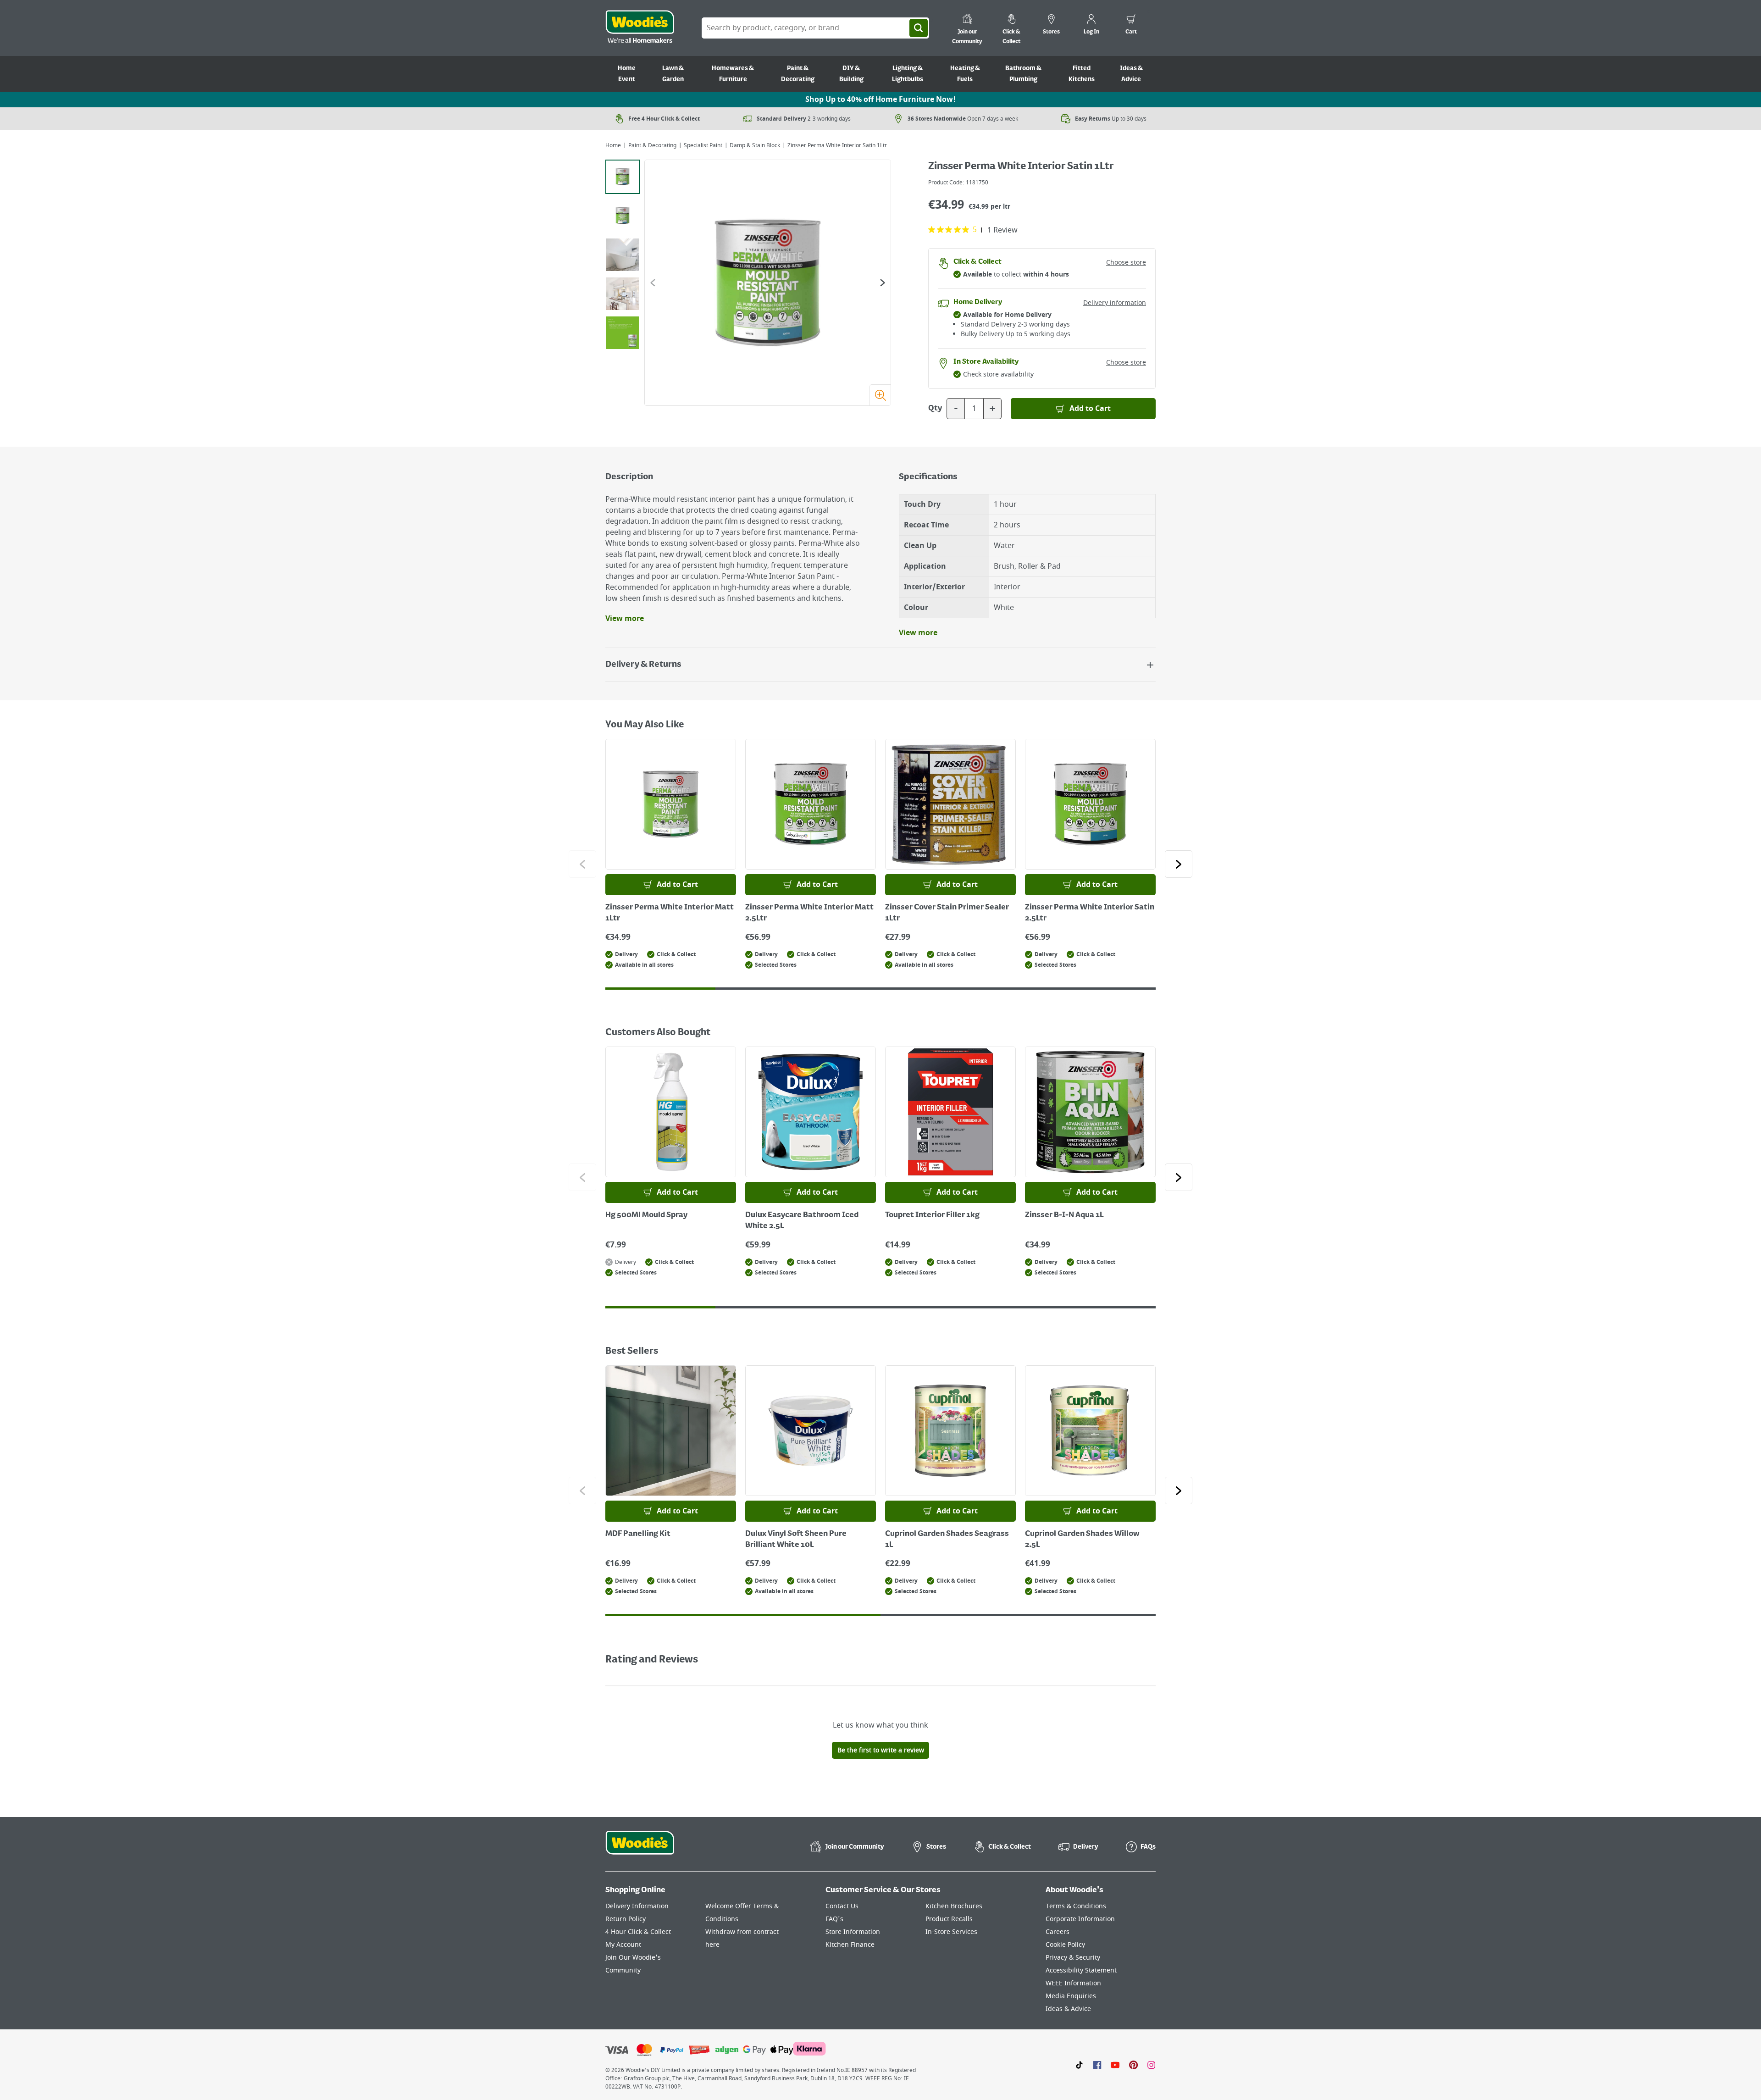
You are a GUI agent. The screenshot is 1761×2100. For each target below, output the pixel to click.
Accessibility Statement (1081, 1970)
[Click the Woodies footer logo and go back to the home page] (640, 1849)
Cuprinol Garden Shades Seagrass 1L (947, 1540)
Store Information (853, 1932)
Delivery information (1115, 303)
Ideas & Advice (1131, 74)
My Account (623, 1945)
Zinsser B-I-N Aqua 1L (1064, 1215)
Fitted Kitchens (1082, 74)
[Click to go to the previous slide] (582, 864)
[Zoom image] (880, 395)
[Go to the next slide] (883, 283)
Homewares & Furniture (733, 74)
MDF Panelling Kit (638, 1534)
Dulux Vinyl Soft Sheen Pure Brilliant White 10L (796, 1540)
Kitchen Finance (850, 1945)
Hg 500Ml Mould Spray (646, 1215)
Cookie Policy (1065, 1945)
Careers (1058, 1932)
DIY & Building (851, 74)
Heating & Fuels (965, 74)
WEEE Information (1073, 1983)
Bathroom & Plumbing (1023, 74)
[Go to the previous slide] (653, 283)
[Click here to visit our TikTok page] (1079, 2065)
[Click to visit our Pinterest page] (1133, 2065)
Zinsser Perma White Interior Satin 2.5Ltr (1090, 913)
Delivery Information (637, 1906)
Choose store (1126, 263)
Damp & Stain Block (755, 145)
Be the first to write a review (881, 1750)
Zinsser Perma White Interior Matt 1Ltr (670, 913)
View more (625, 619)
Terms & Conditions (1076, 1906)
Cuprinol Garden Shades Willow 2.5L (1082, 1540)
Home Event (627, 74)
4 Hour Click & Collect (638, 1932)
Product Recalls (949, 1919)
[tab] (623, 177)
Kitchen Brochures (954, 1906)
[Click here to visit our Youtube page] (1115, 2065)
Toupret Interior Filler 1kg (932, 1215)
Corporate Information (1080, 1919)
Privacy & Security (1073, 1958)
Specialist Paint (703, 145)
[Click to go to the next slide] (1179, 864)
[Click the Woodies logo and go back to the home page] (640, 28)
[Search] (919, 28)
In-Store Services (951, 1932)
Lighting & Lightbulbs (908, 74)
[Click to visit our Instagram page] (1151, 2065)
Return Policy (626, 1919)
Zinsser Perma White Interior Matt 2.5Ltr (809, 913)
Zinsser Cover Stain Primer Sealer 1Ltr (947, 913)
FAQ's (834, 1919)
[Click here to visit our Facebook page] (1097, 2065)
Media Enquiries (1071, 1996)
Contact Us (842, 1906)
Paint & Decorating (798, 74)
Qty (935, 409)
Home (613, 145)
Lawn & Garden (673, 74)
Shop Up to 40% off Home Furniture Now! (880, 100)
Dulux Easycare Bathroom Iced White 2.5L (802, 1221)
